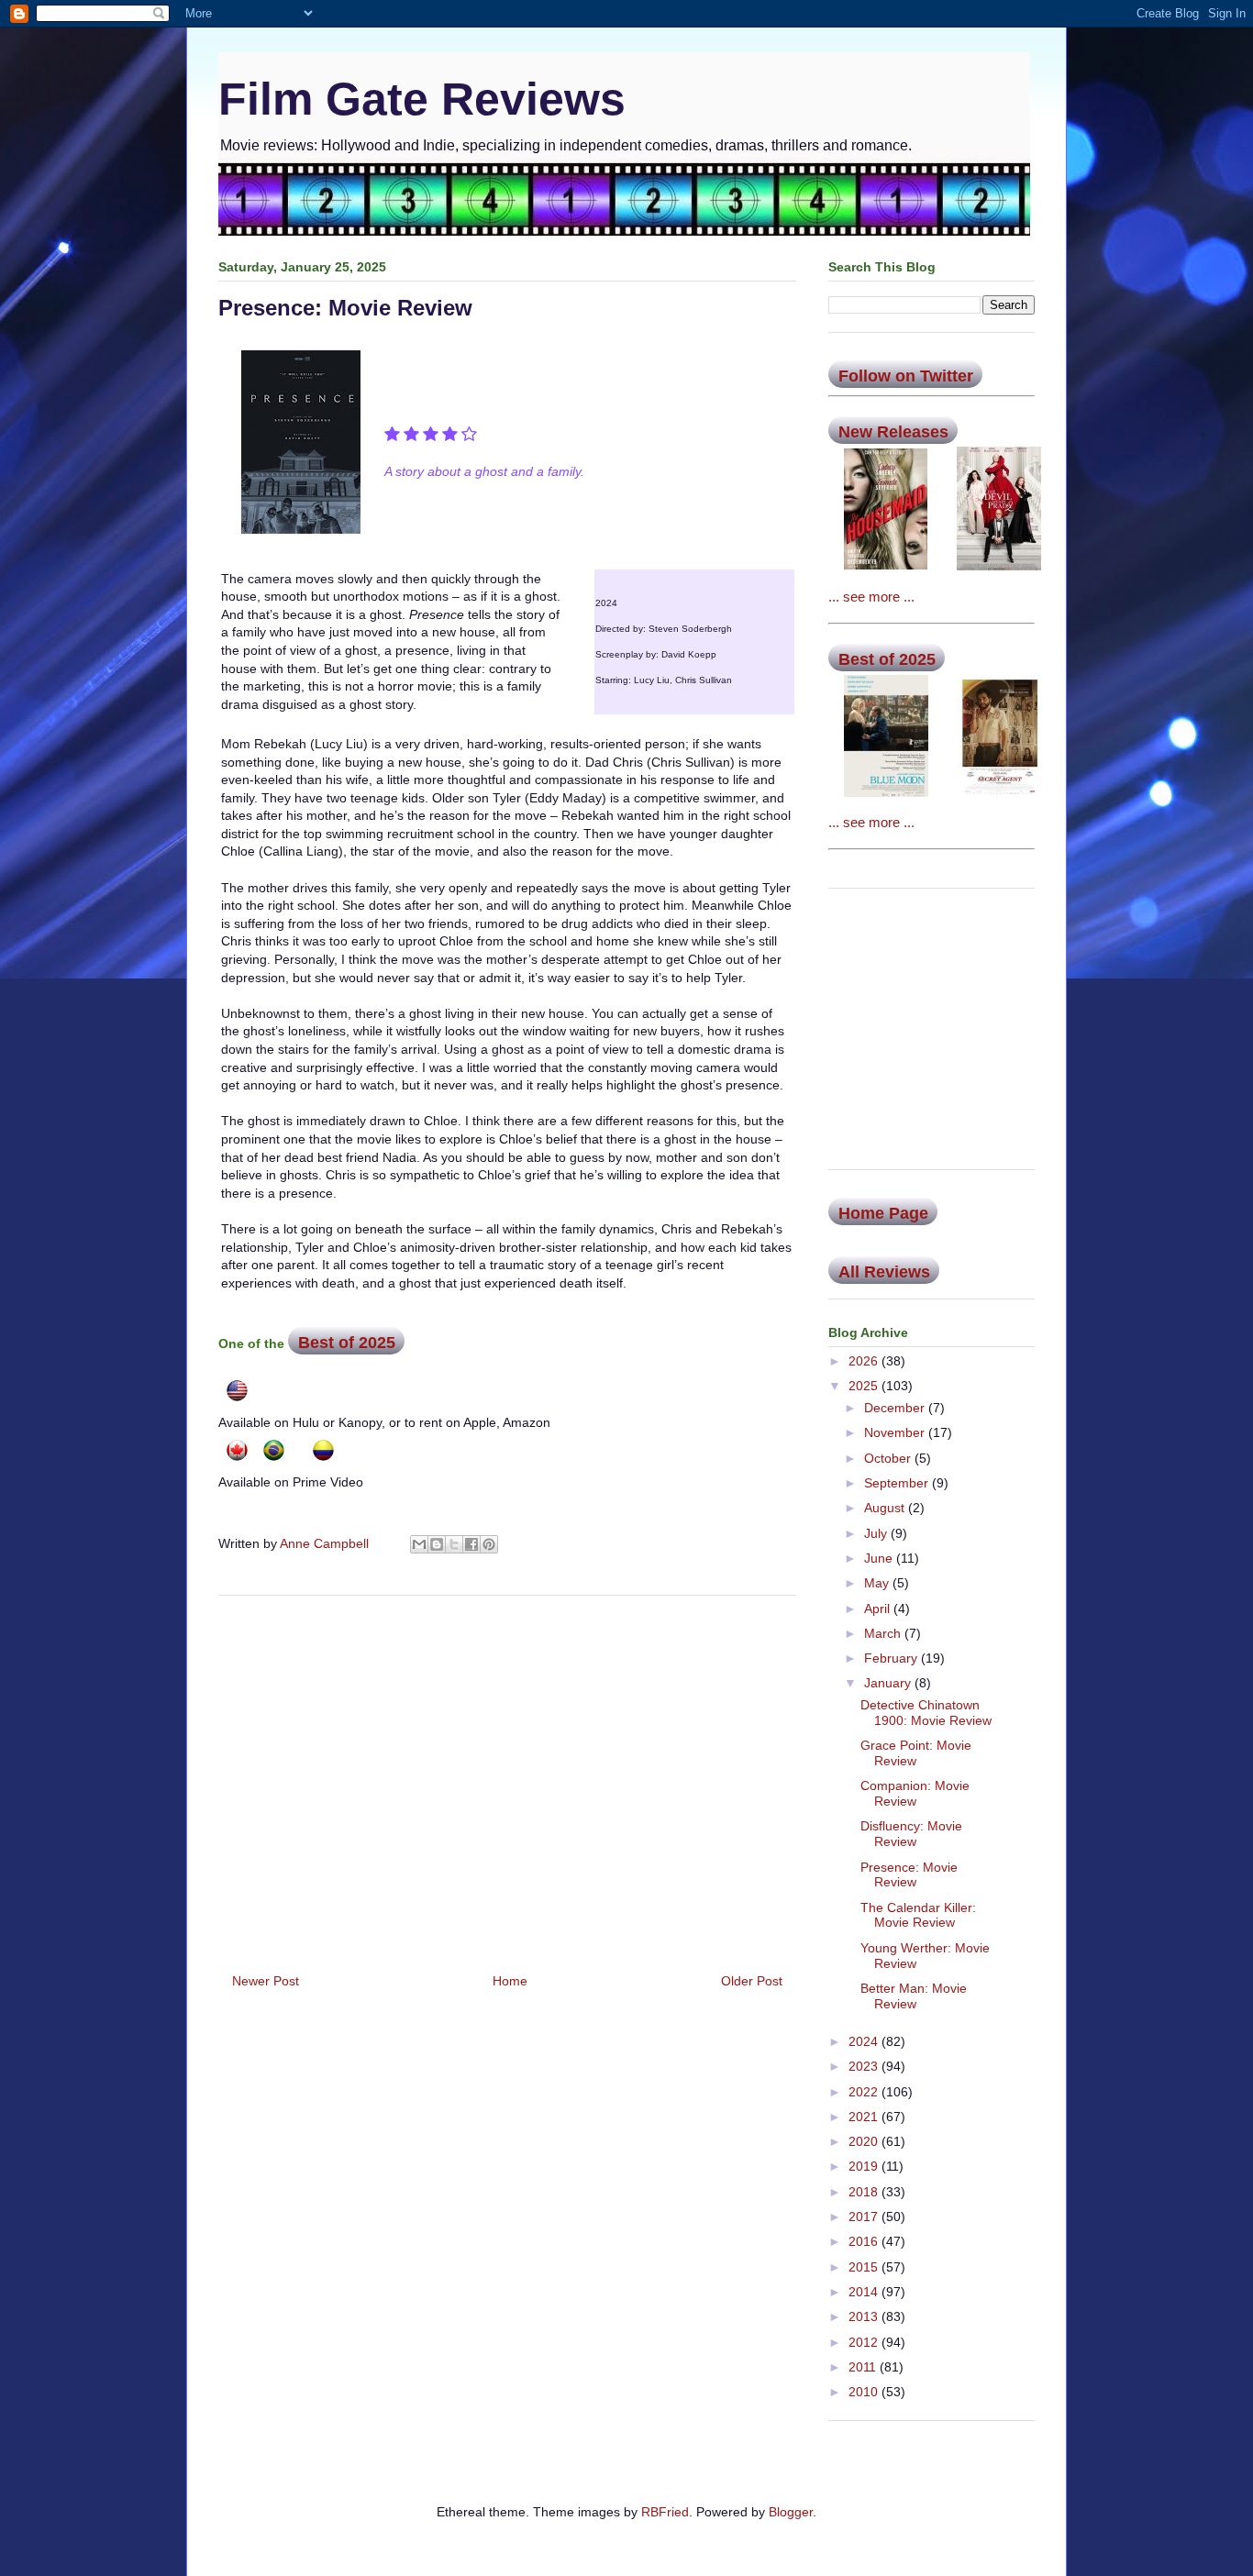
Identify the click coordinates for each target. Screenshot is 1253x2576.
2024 (865, 2041)
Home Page (883, 1213)
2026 (865, 1361)
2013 (865, 2316)
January (889, 1683)
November (896, 1432)
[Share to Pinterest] (489, 1544)
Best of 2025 (347, 1343)
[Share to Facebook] (471, 1544)
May (878, 1583)
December (896, 1408)
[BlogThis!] (437, 1544)
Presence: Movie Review (909, 1875)
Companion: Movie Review (915, 1793)
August (886, 1508)
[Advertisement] (507, 1777)
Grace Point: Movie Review (916, 1753)
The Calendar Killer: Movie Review (918, 1915)
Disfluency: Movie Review (911, 1834)
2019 (865, 2166)
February (893, 1658)
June (880, 1558)
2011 (864, 2367)
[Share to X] (454, 1544)
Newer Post (266, 1981)
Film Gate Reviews (422, 99)
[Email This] (419, 1544)
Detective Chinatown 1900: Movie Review (926, 1713)
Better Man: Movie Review (914, 1996)
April (879, 1609)
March (884, 1633)
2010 (865, 2392)
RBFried (665, 2512)
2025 (865, 1386)
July (877, 1533)
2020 (865, 2141)
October (889, 1458)
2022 (865, 2092)
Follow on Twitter (906, 376)
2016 (865, 2241)
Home (510, 1981)
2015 (865, 2267)
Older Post (752, 1981)
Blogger (791, 2512)
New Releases (893, 432)
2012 (865, 2342)
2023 (865, 2066)
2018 (865, 2192)
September (898, 1483)
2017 (865, 2217)
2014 (865, 2292)
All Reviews (884, 1272)
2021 (865, 2117)
